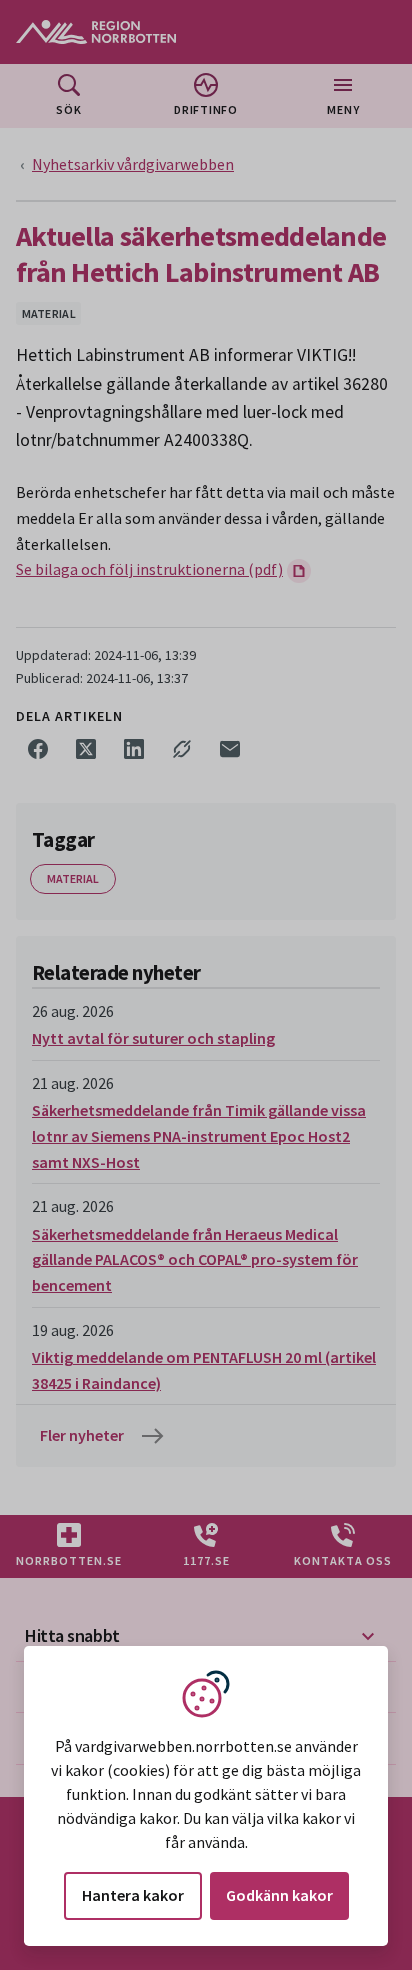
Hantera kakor (133, 1895)
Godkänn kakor (279, 1895)
